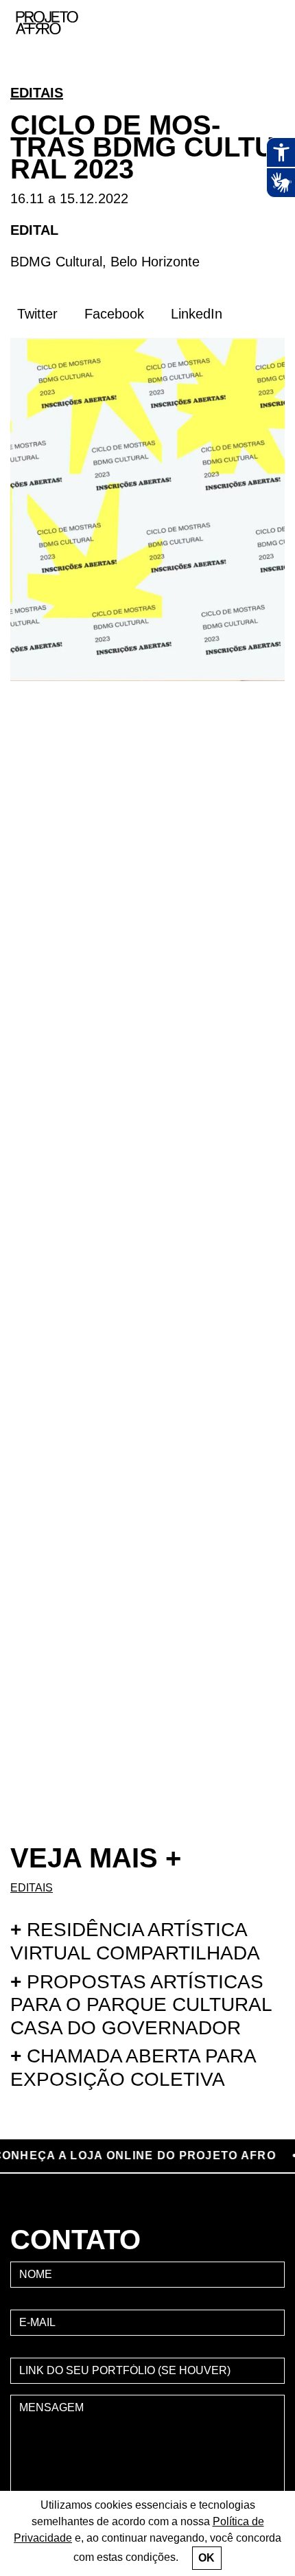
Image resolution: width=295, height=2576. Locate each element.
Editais (37, 93)
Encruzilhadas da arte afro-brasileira (268, 76)
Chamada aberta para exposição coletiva (133, 2068)
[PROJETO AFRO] (68, 23)
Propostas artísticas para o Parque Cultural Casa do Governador (141, 2005)
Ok (206, 2558)
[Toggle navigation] (270, 23)
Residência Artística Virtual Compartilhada (135, 1941)
